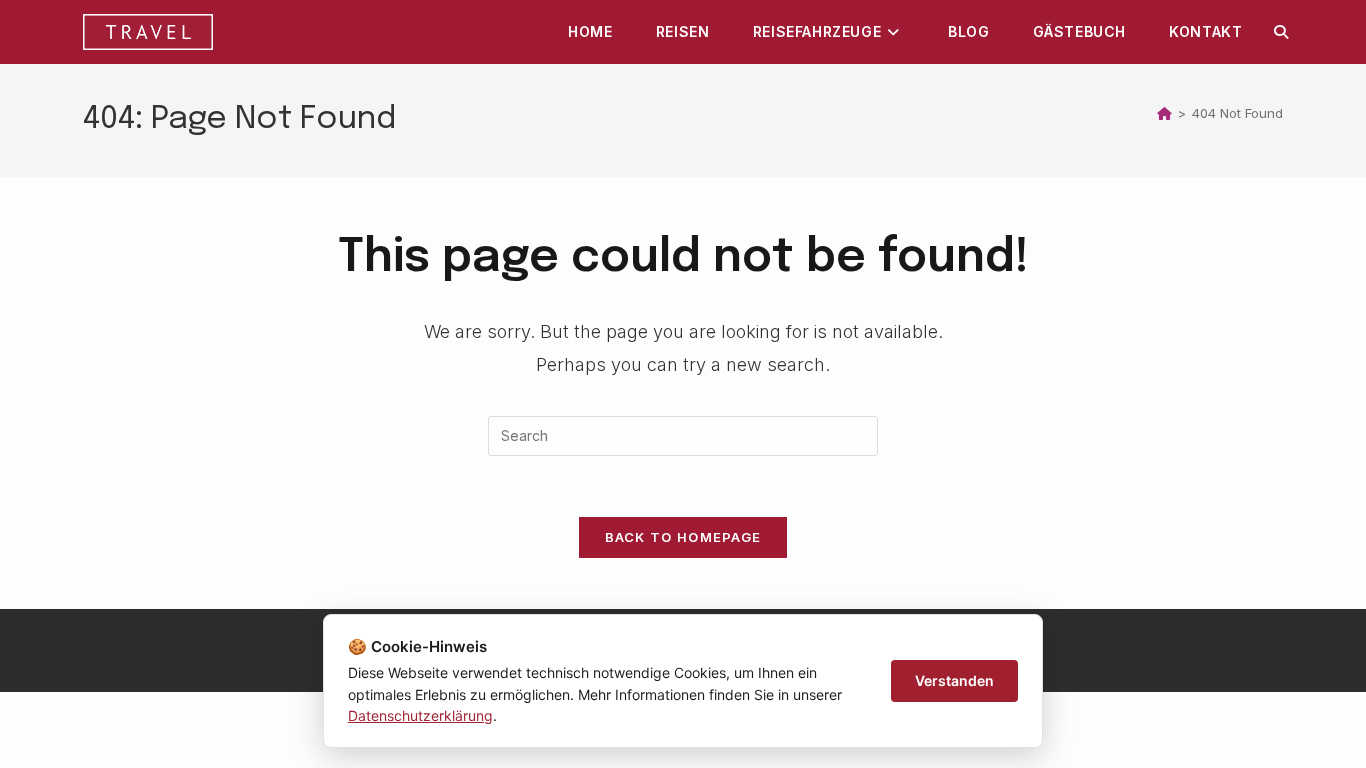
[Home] (1164, 113)
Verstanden (954, 680)
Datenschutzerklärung (420, 715)
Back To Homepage (683, 537)
